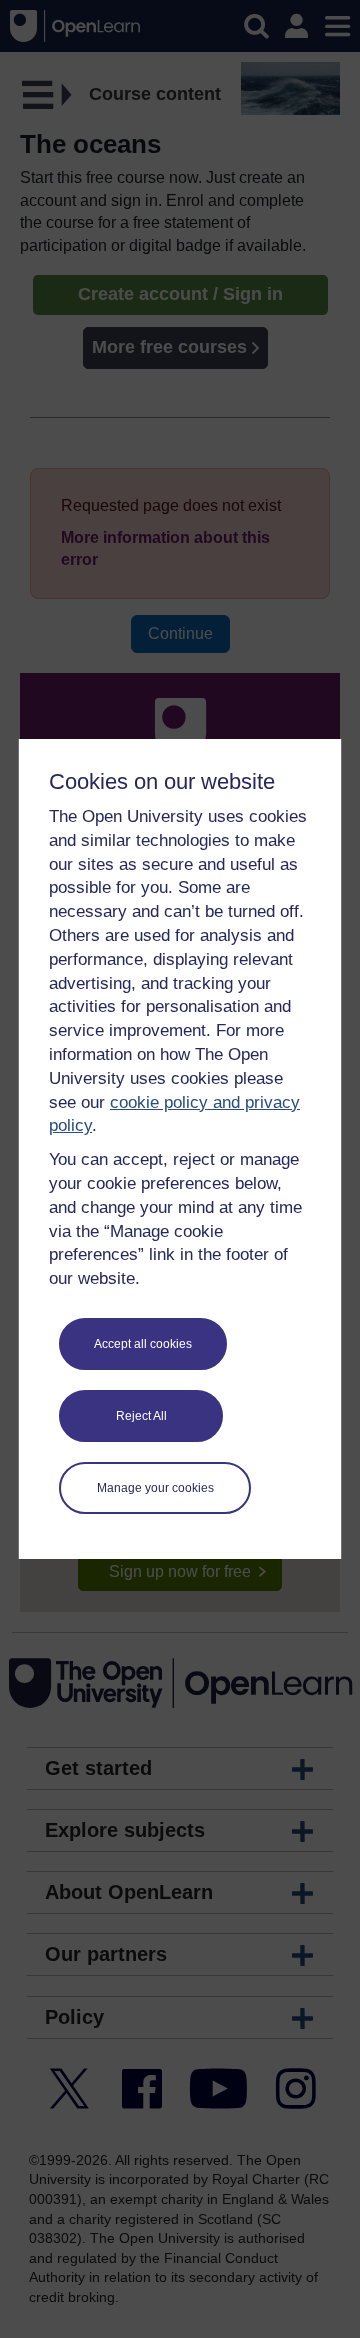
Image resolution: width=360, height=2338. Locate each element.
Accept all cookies (143, 1344)
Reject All (141, 1416)
